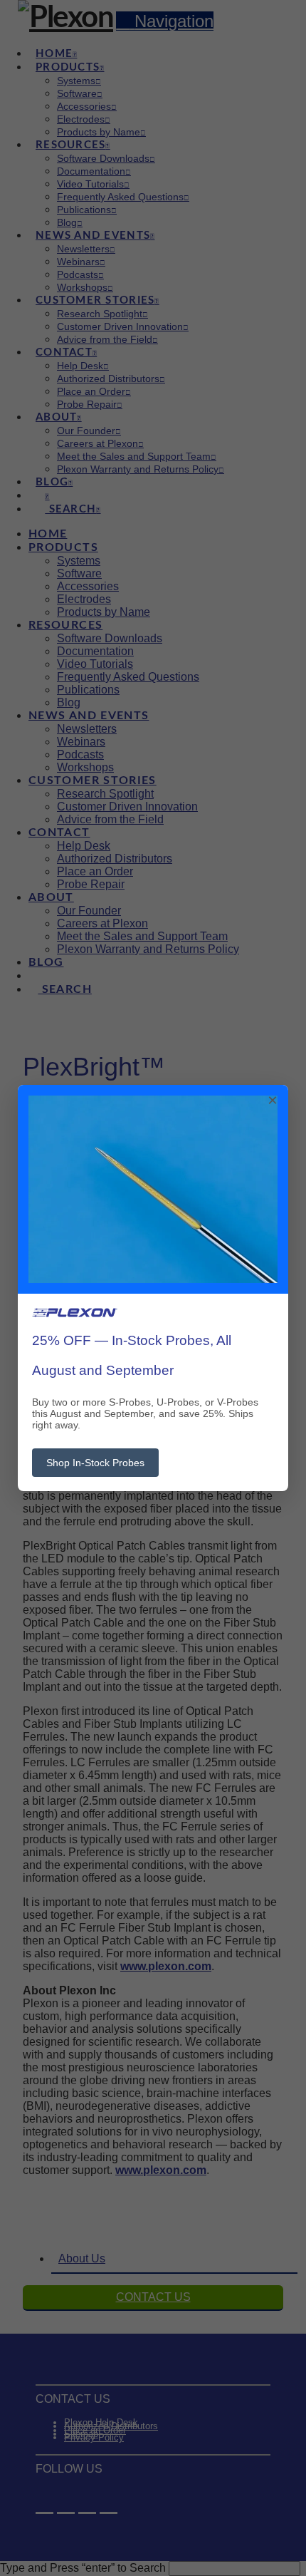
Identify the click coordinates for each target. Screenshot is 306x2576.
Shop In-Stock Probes (95, 1463)
